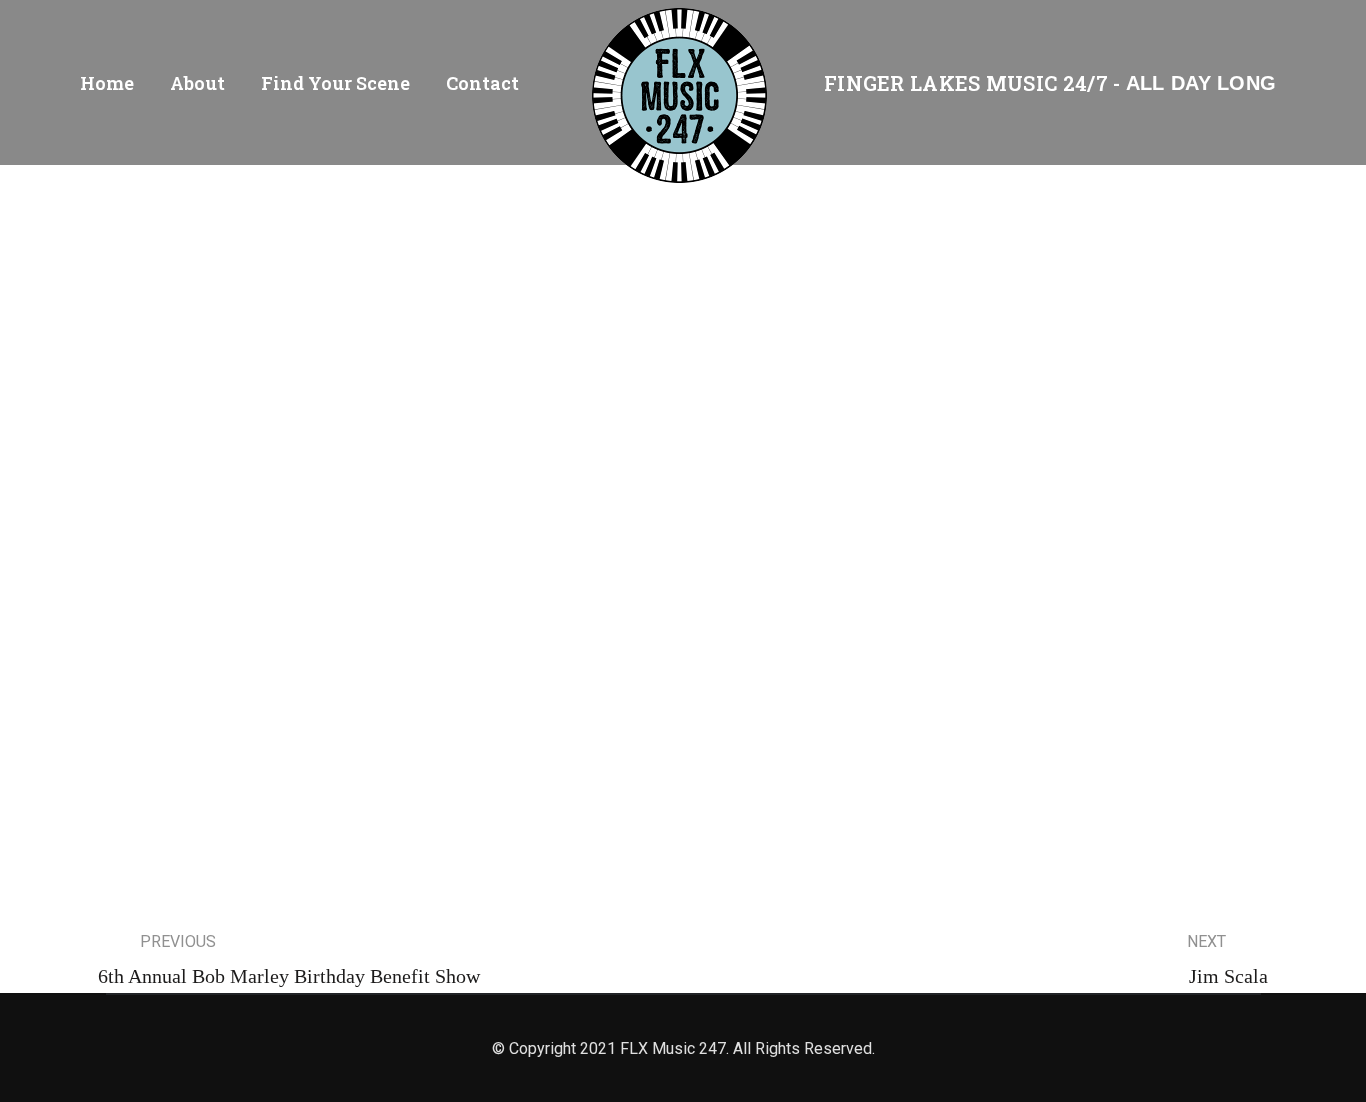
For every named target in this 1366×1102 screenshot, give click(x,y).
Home (107, 83)
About (197, 83)
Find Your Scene (335, 83)
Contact (482, 83)
